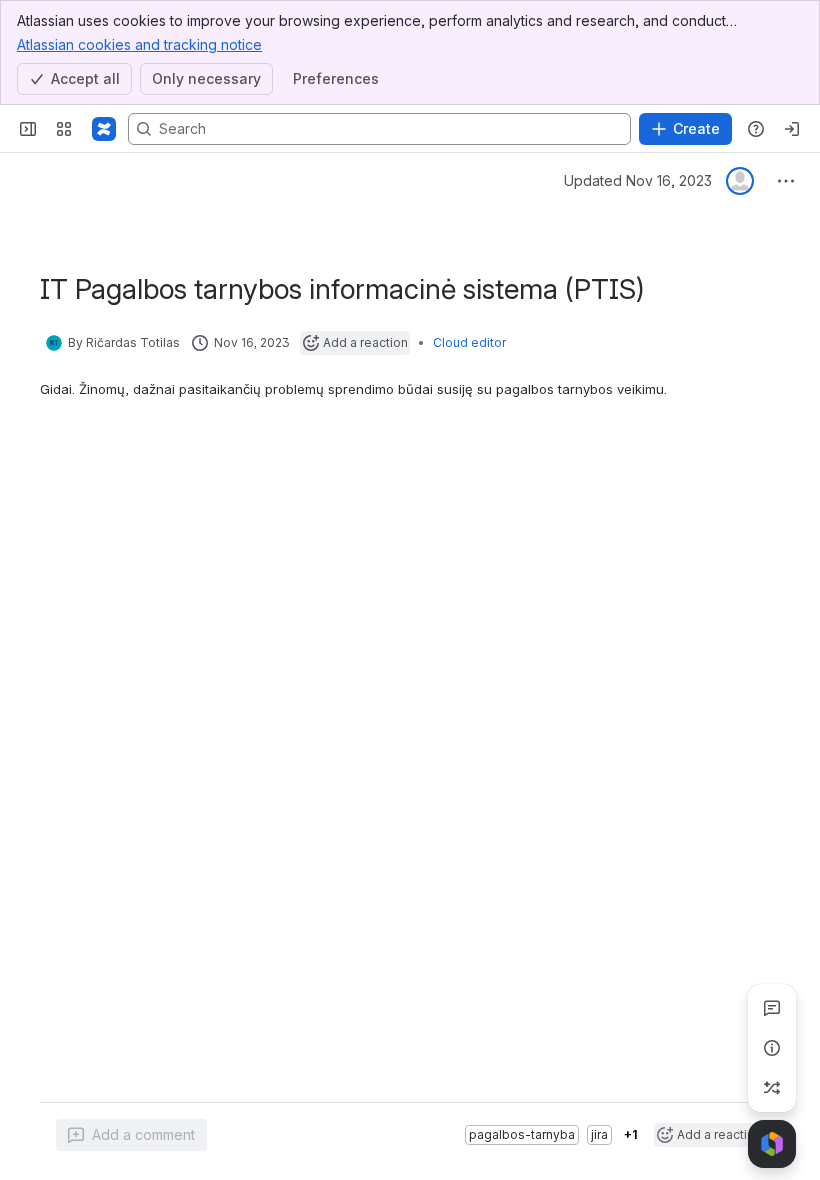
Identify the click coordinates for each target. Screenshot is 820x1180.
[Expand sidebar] (28, 129)
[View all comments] (772, 1008)
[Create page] (772, 1088)
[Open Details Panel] (772, 1048)
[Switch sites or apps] (64, 129)
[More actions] (786, 181)
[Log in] (792, 129)
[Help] (756, 129)
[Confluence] (104, 129)
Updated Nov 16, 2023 (638, 180)
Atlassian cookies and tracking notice (139, 44)
